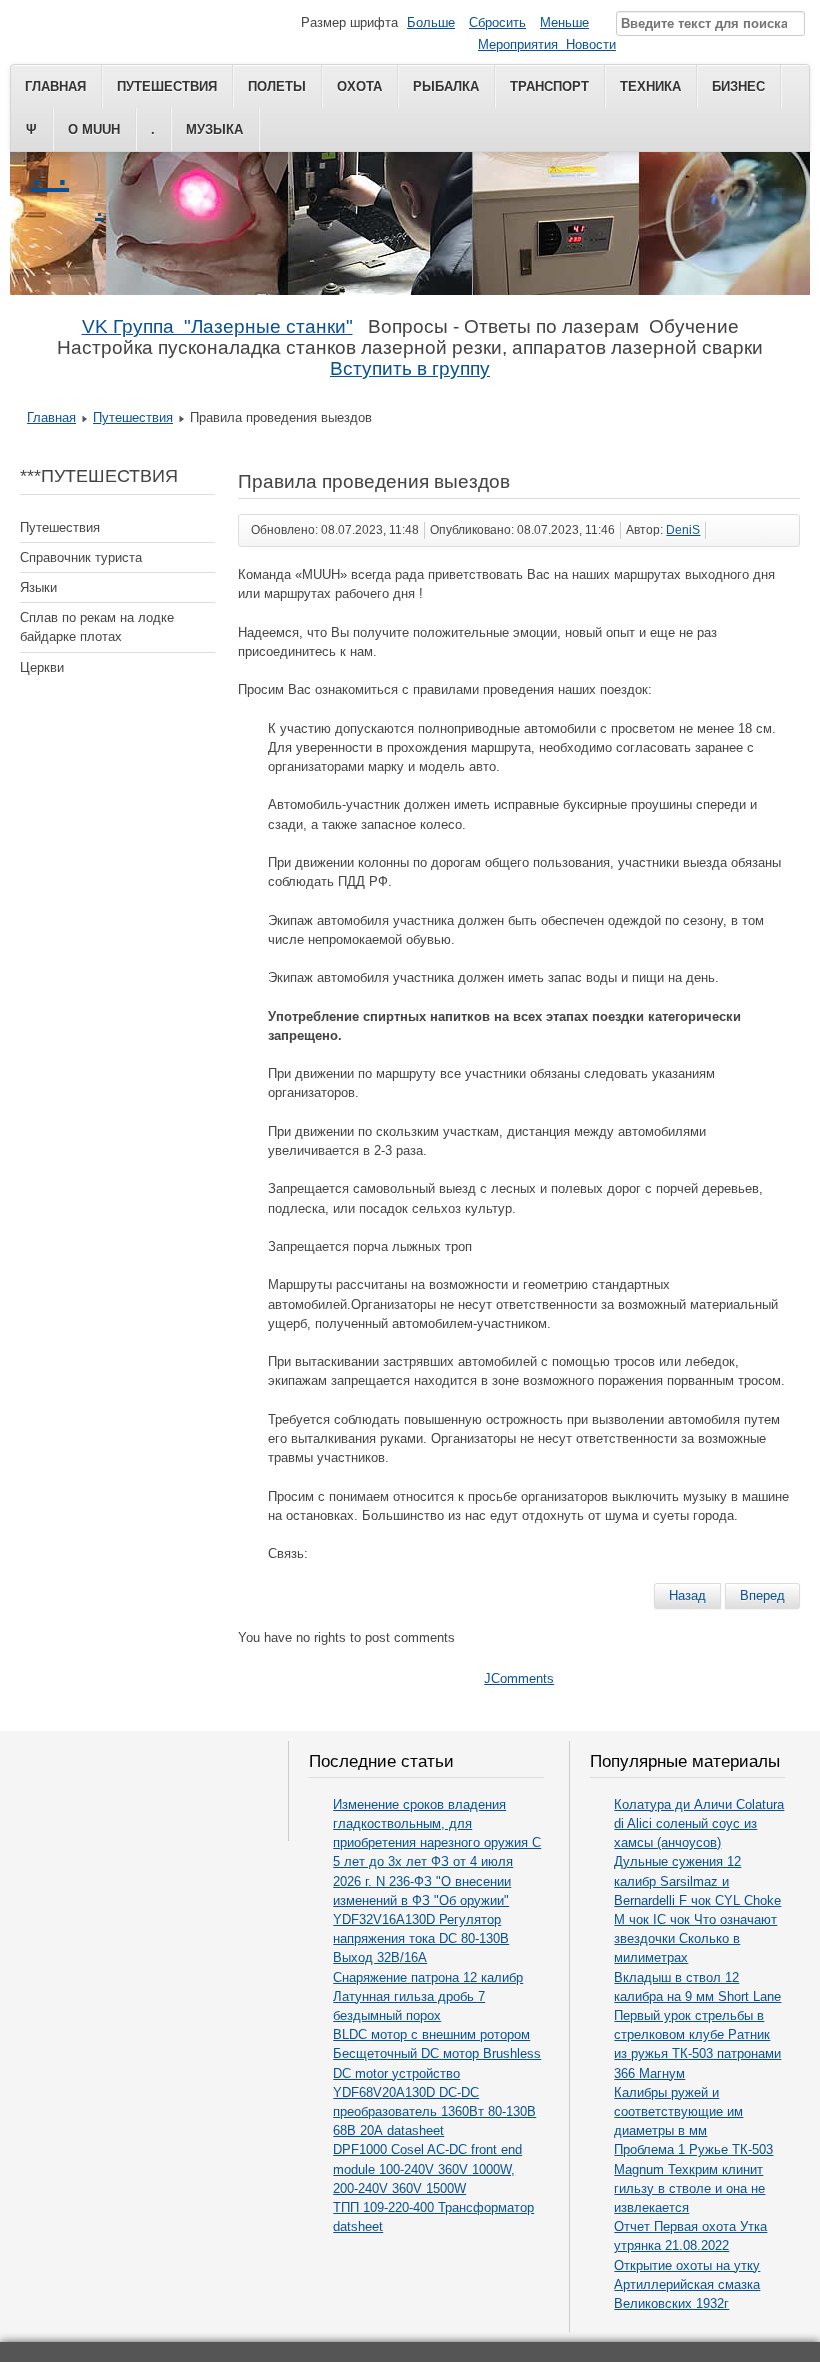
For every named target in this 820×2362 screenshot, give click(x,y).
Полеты (277, 86)
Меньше (564, 22)
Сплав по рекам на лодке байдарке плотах (97, 627)
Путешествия (167, 86)
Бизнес (738, 86)
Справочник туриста (81, 557)
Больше (431, 22)
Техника (650, 86)
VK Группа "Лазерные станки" (217, 326)
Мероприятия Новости (547, 44)
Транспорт (549, 86)
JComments (519, 1678)
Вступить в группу (410, 368)
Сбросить (497, 22)
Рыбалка (446, 86)
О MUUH (94, 129)
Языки (38, 587)
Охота (359, 86)
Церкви (42, 667)
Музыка (214, 129)
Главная (55, 86)
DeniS (683, 530)
